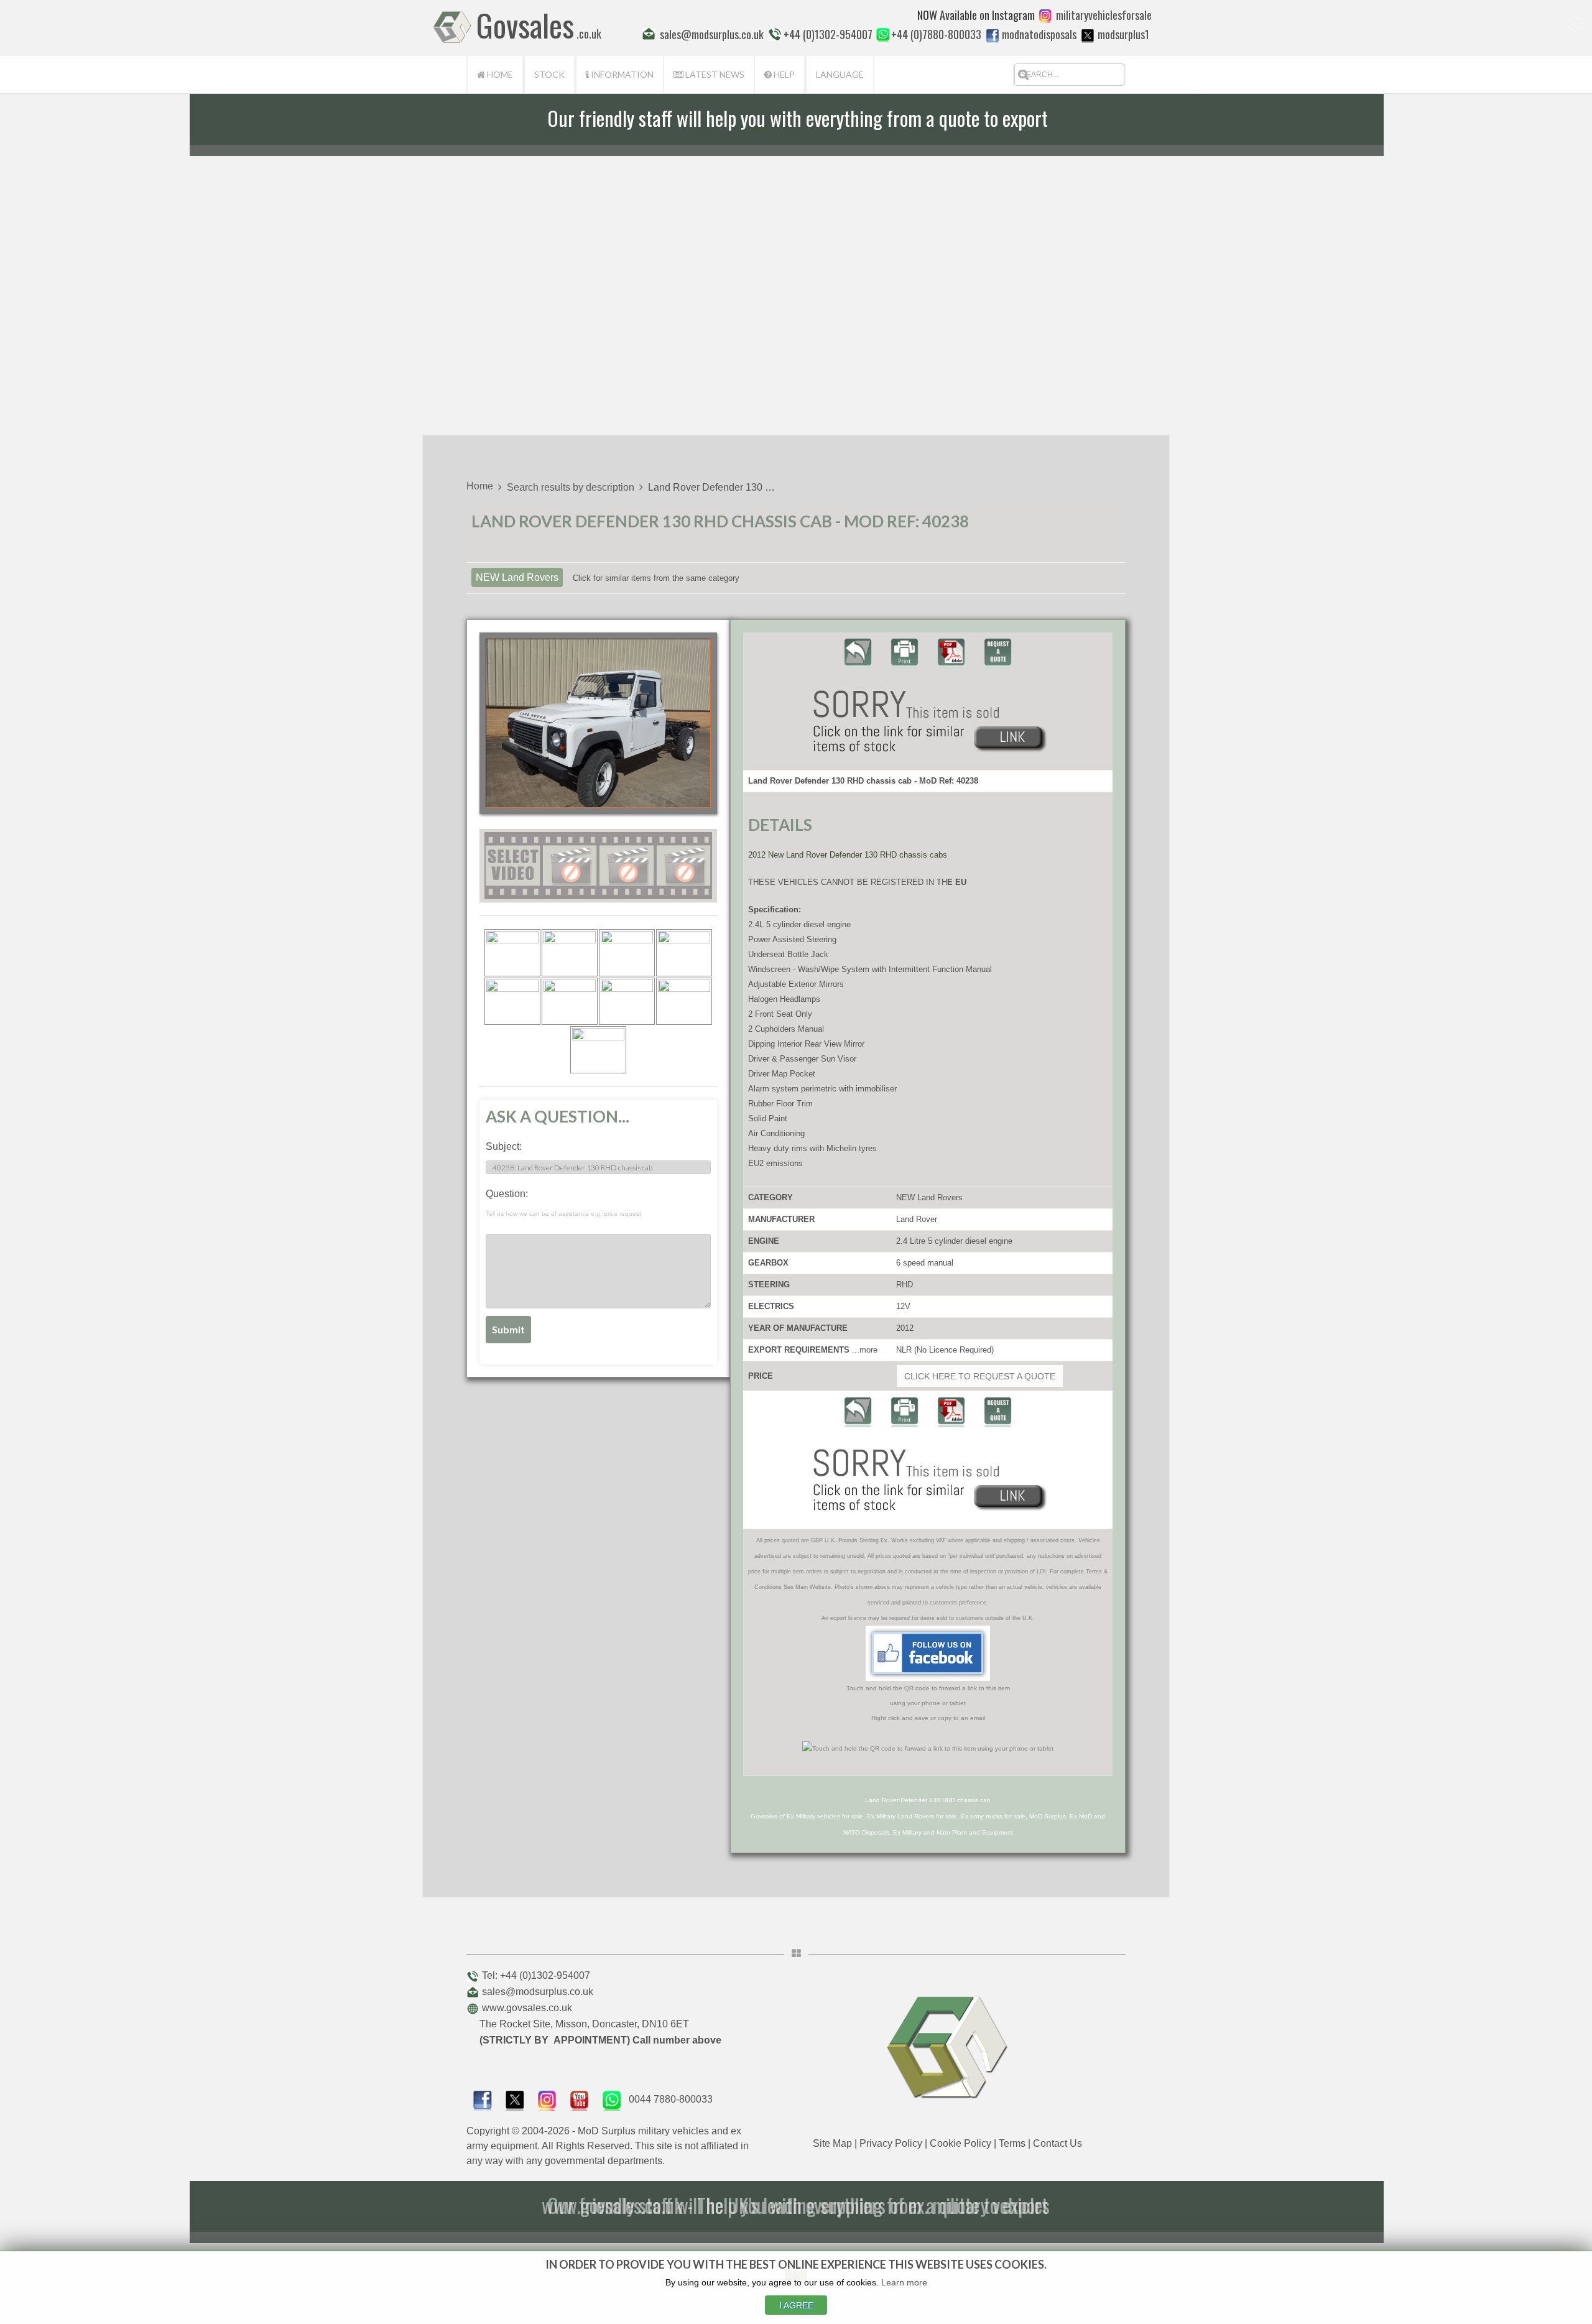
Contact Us (1057, 2143)
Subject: (504, 1146)
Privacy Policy (891, 2143)
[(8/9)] (684, 1001)
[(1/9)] (512, 953)
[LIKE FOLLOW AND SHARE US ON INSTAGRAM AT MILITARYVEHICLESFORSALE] (1104, 15)
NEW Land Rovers (517, 577)
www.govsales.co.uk (527, 2008)
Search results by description (571, 487)
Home (499, 74)
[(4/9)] (684, 953)
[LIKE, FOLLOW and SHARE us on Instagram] (547, 2099)
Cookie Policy (960, 2143)
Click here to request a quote (980, 1376)
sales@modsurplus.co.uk (538, 1992)
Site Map (832, 2143)
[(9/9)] (598, 1050)
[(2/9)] (570, 953)
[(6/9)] (570, 1001)
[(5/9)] (512, 1001)
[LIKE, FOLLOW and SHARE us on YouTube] (580, 2099)
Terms (1012, 2143)
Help (783, 74)
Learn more (904, 2282)
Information (621, 74)
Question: (563, 1203)
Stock (549, 74)
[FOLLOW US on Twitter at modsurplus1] (1123, 34)
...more (865, 1350)
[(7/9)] (627, 1001)
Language (840, 74)
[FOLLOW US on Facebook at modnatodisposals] (993, 35)
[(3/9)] (627, 953)
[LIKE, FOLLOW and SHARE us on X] (515, 2099)
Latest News (714, 74)
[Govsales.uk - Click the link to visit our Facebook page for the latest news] (928, 1653)
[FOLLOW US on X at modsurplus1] (1088, 35)
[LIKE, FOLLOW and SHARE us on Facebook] (483, 2099)
